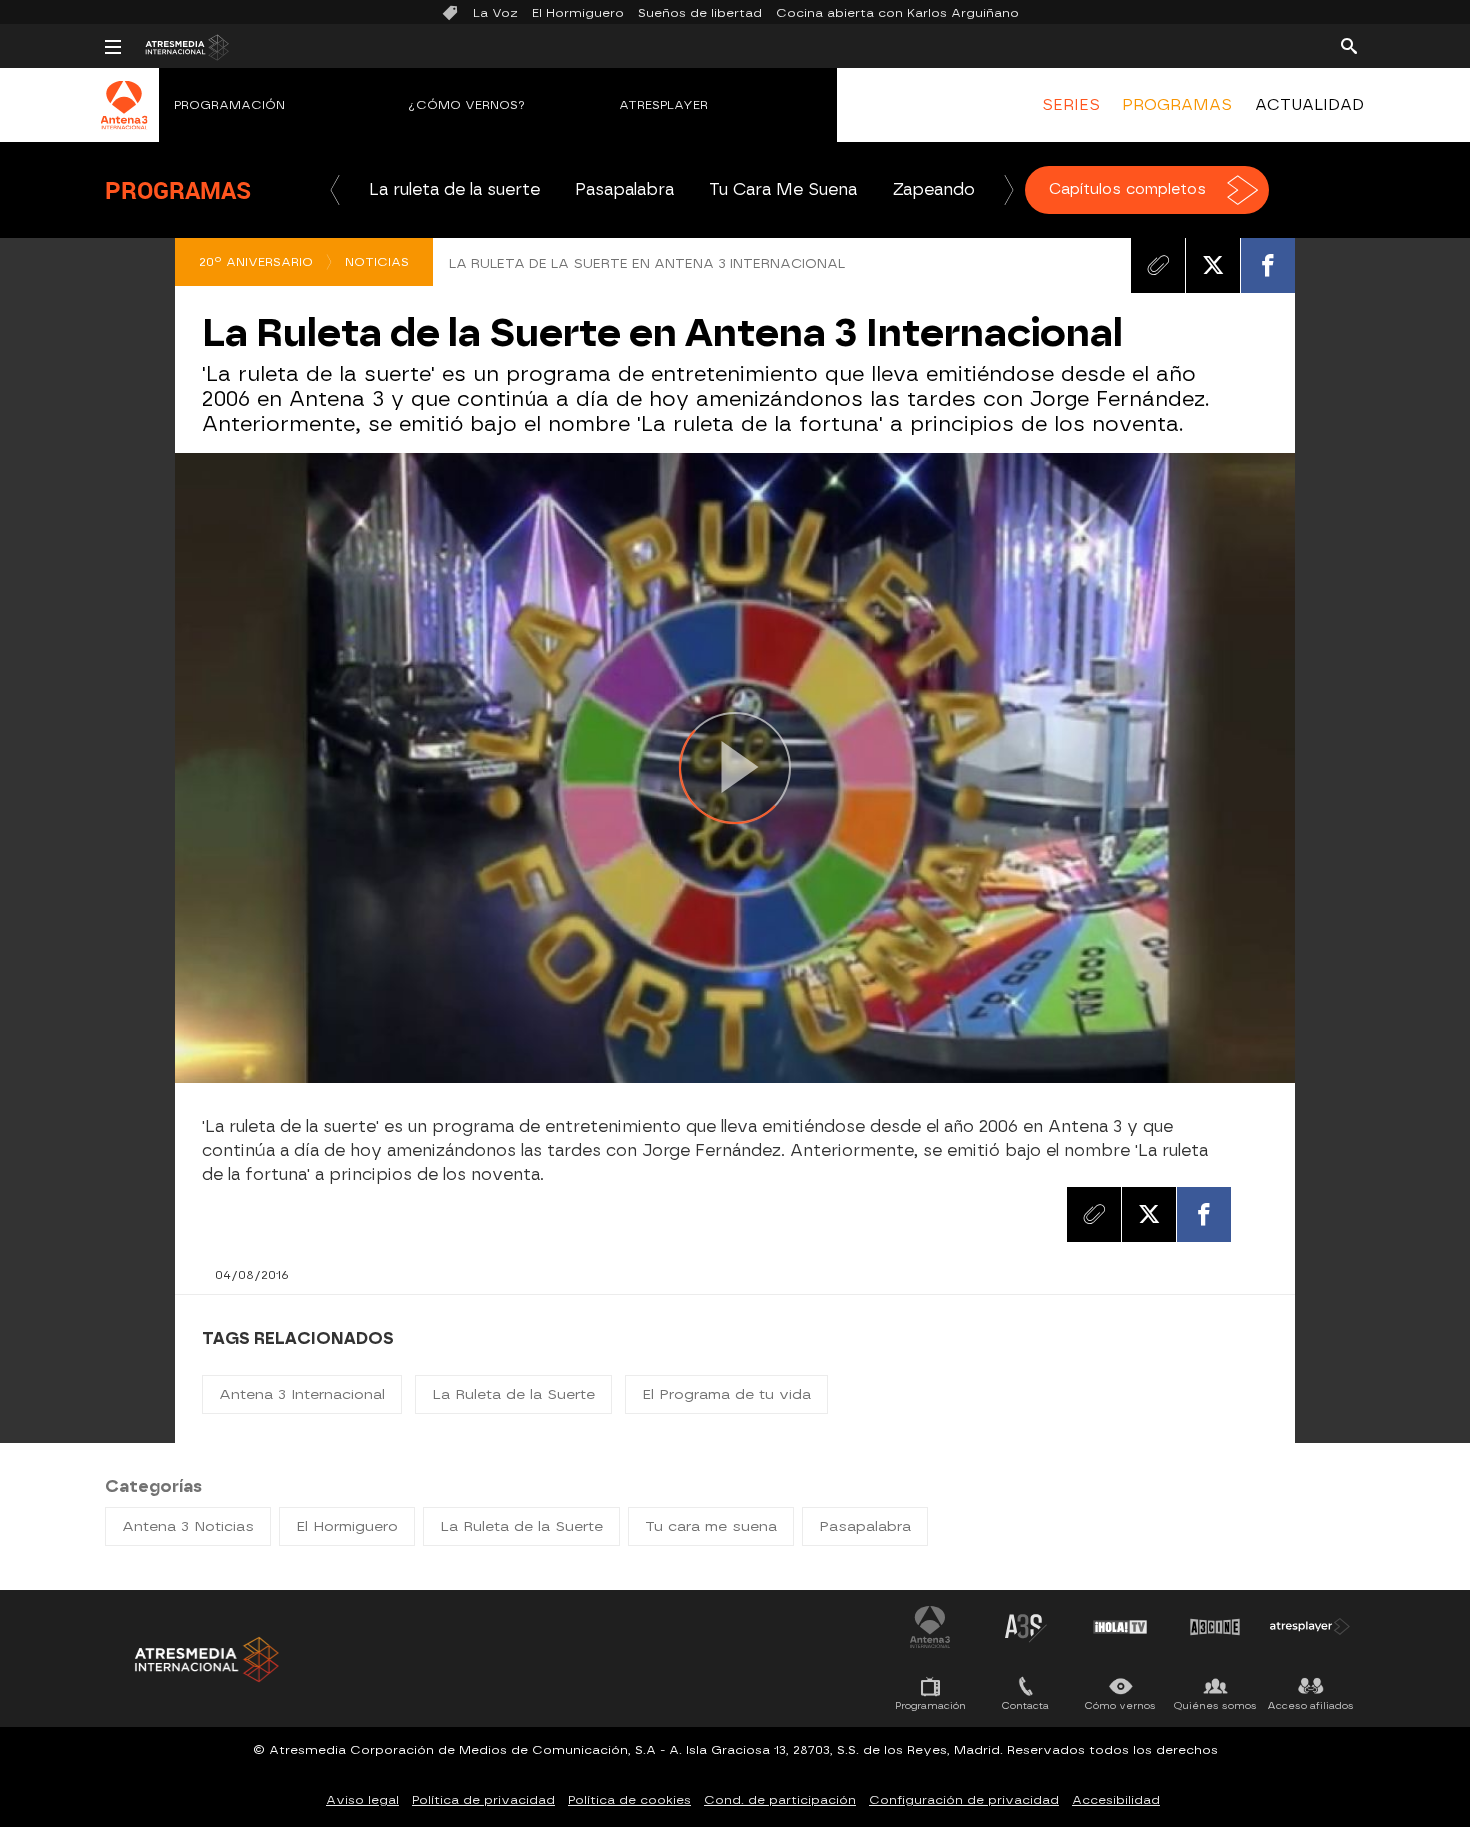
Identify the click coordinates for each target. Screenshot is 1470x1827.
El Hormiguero (578, 13)
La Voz (495, 13)
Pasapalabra (624, 189)
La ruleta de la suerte (454, 189)
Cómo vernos (1120, 1705)
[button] (335, 190)
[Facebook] (1268, 265)
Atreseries (1025, 1627)
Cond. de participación (780, 1800)
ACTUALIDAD (1309, 105)
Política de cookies (629, 1800)
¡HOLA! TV (1120, 1627)
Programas (178, 190)
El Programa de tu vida (726, 1394)
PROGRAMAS (1177, 105)
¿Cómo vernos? (467, 105)
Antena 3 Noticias (188, 1526)
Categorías (153, 1486)
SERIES (1071, 105)
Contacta (1025, 1705)
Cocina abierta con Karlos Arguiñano (897, 13)
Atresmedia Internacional (205, 1659)
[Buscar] (1349, 45)
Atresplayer (663, 105)
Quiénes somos (1215, 1705)
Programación (229, 105)
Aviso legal (362, 1800)
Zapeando (933, 189)
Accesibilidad (1116, 1800)
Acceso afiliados (1310, 1705)
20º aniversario (256, 262)
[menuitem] (1071, 105)
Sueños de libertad (700, 13)
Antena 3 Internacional (302, 1394)
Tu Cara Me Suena (783, 189)
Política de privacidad (483, 1800)
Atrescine (1215, 1627)
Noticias (377, 262)
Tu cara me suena (711, 1526)
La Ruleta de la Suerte (513, 1394)
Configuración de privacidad (964, 1800)
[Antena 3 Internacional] (124, 118)
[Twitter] (1213, 265)
